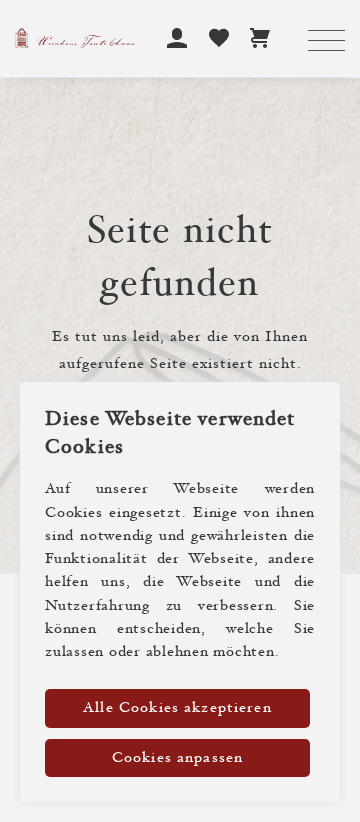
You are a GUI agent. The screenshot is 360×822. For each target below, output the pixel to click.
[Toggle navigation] (326, 42)
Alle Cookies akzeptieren (177, 708)
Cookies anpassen (177, 758)
